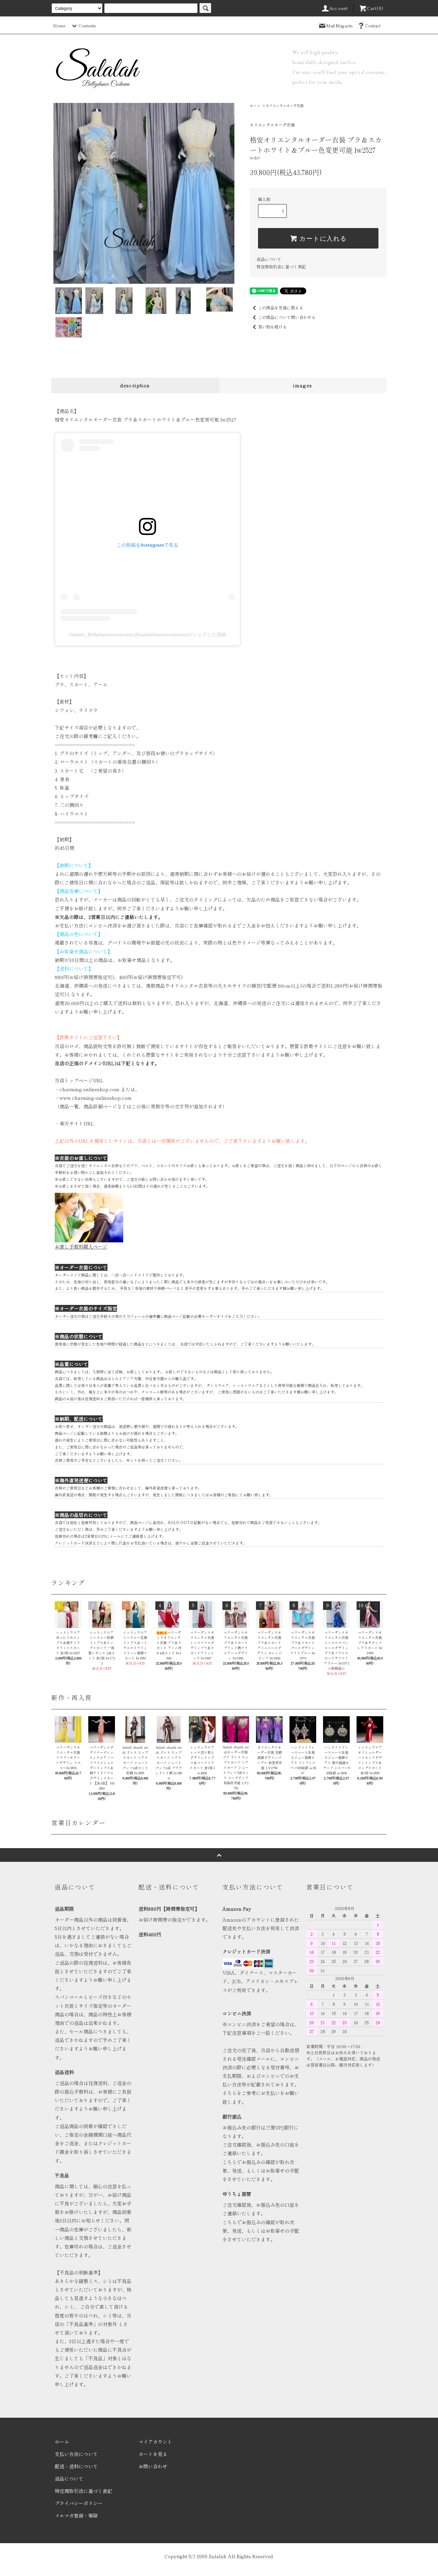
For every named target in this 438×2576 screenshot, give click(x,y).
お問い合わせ (153, 2466)
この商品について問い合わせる (287, 317)
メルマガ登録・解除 (76, 2515)
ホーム (255, 105)
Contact (373, 25)
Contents (87, 25)
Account (339, 8)
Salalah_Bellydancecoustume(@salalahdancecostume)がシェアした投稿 (147, 635)
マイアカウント (155, 2442)
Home (59, 25)
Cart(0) (375, 8)
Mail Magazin (339, 25)
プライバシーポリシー (79, 2503)
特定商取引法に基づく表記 (281, 266)
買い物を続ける (272, 327)
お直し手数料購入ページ (81, 1246)
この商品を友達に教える (281, 308)
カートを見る (153, 2454)
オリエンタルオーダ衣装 (285, 105)
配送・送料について (76, 2466)
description (135, 385)
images (303, 385)
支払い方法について (76, 2454)
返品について (269, 259)
